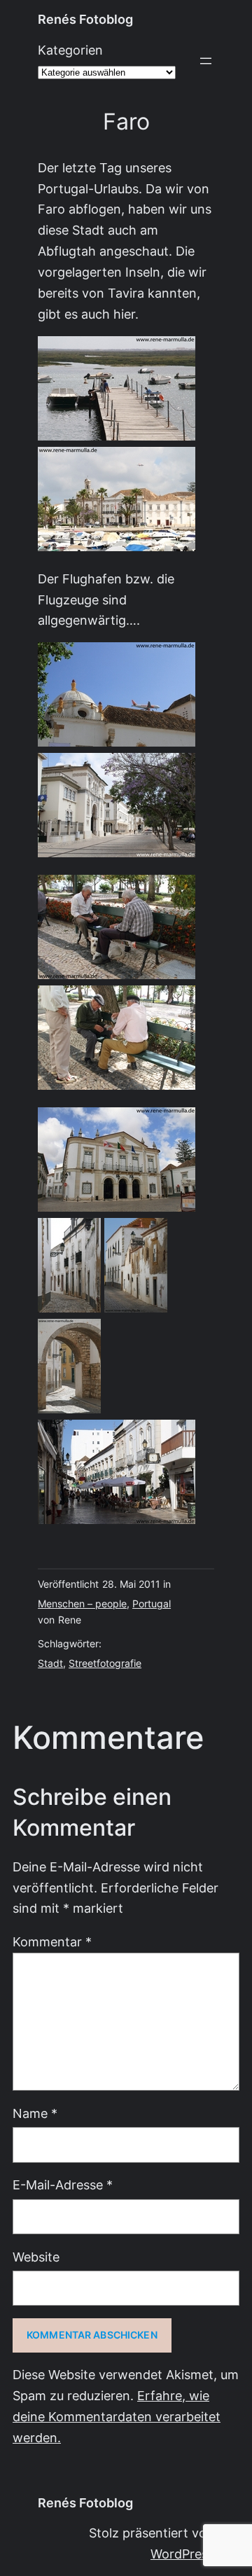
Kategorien (70, 50)
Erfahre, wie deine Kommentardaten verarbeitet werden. (117, 2417)
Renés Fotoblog (85, 19)
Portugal (152, 1604)
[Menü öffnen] (206, 61)
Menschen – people (82, 1604)
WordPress (182, 2554)
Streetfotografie (105, 1663)
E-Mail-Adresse (63, 2185)
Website (36, 2257)
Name (35, 2113)
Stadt (50, 1663)
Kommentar (52, 1942)
